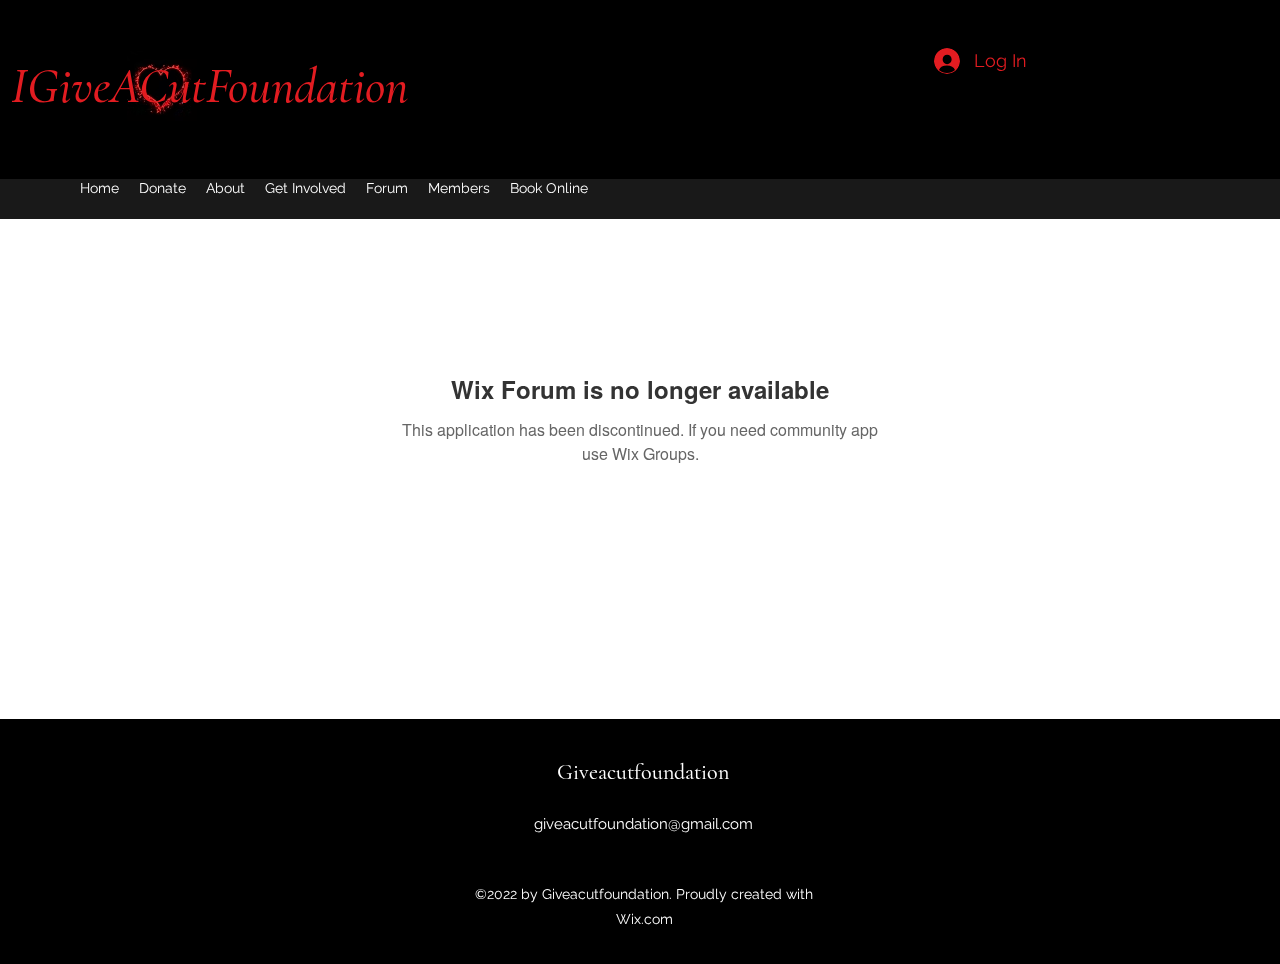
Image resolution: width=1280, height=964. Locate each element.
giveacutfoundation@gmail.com (643, 824)
